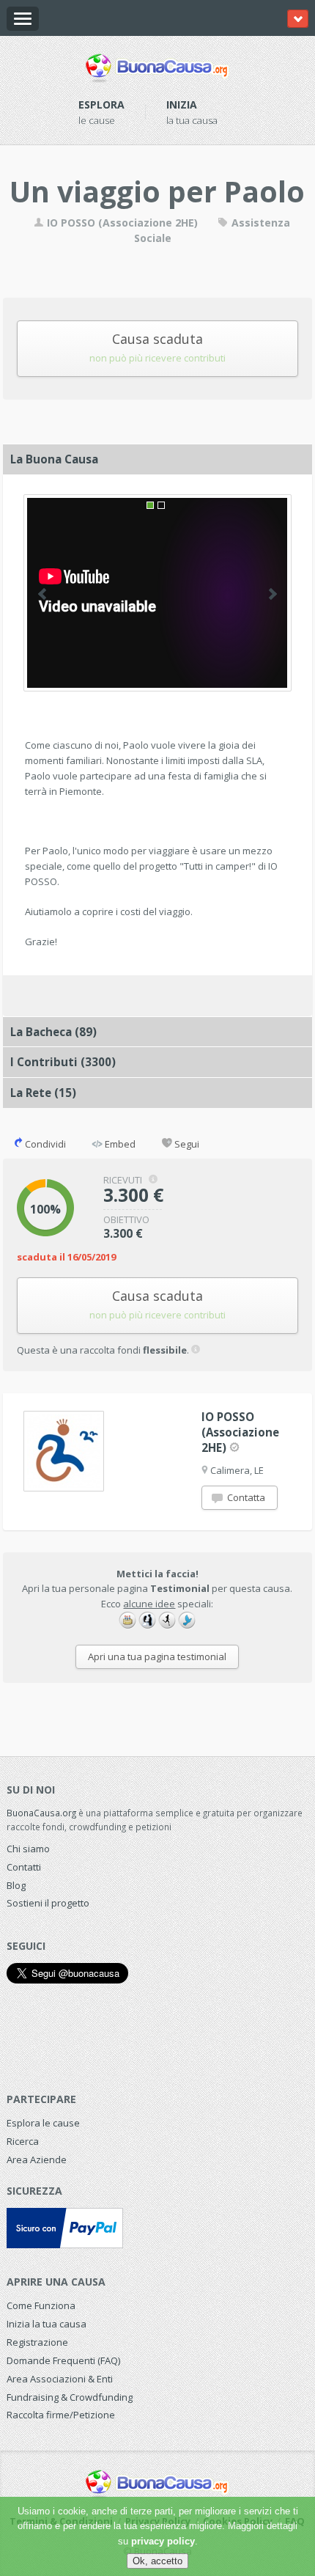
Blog (16, 1885)
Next (273, 594)
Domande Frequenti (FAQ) (63, 2360)
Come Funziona (41, 2305)
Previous (42, 594)
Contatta (245, 1497)
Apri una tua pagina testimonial (157, 1656)
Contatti (24, 1867)
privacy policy (163, 2541)
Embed (119, 1144)
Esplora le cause (43, 2123)
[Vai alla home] (157, 65)
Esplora (101, 104)
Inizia (182, 104)
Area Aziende (37, 2159)
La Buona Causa (54, 459)
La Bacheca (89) (53, 1032)
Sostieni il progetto (48, 1903)
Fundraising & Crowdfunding (70, 2397)
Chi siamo (28, 1849)
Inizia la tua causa (47, 2324)
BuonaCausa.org (41, 1813)
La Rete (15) (43, 1093)
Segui (186, 1144)
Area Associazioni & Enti (60, 2379)
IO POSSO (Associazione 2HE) (121, 223)
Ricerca (23, 2141)
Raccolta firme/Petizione (61, 2415)
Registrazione (37, 2342)
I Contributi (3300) (63, 1062)
